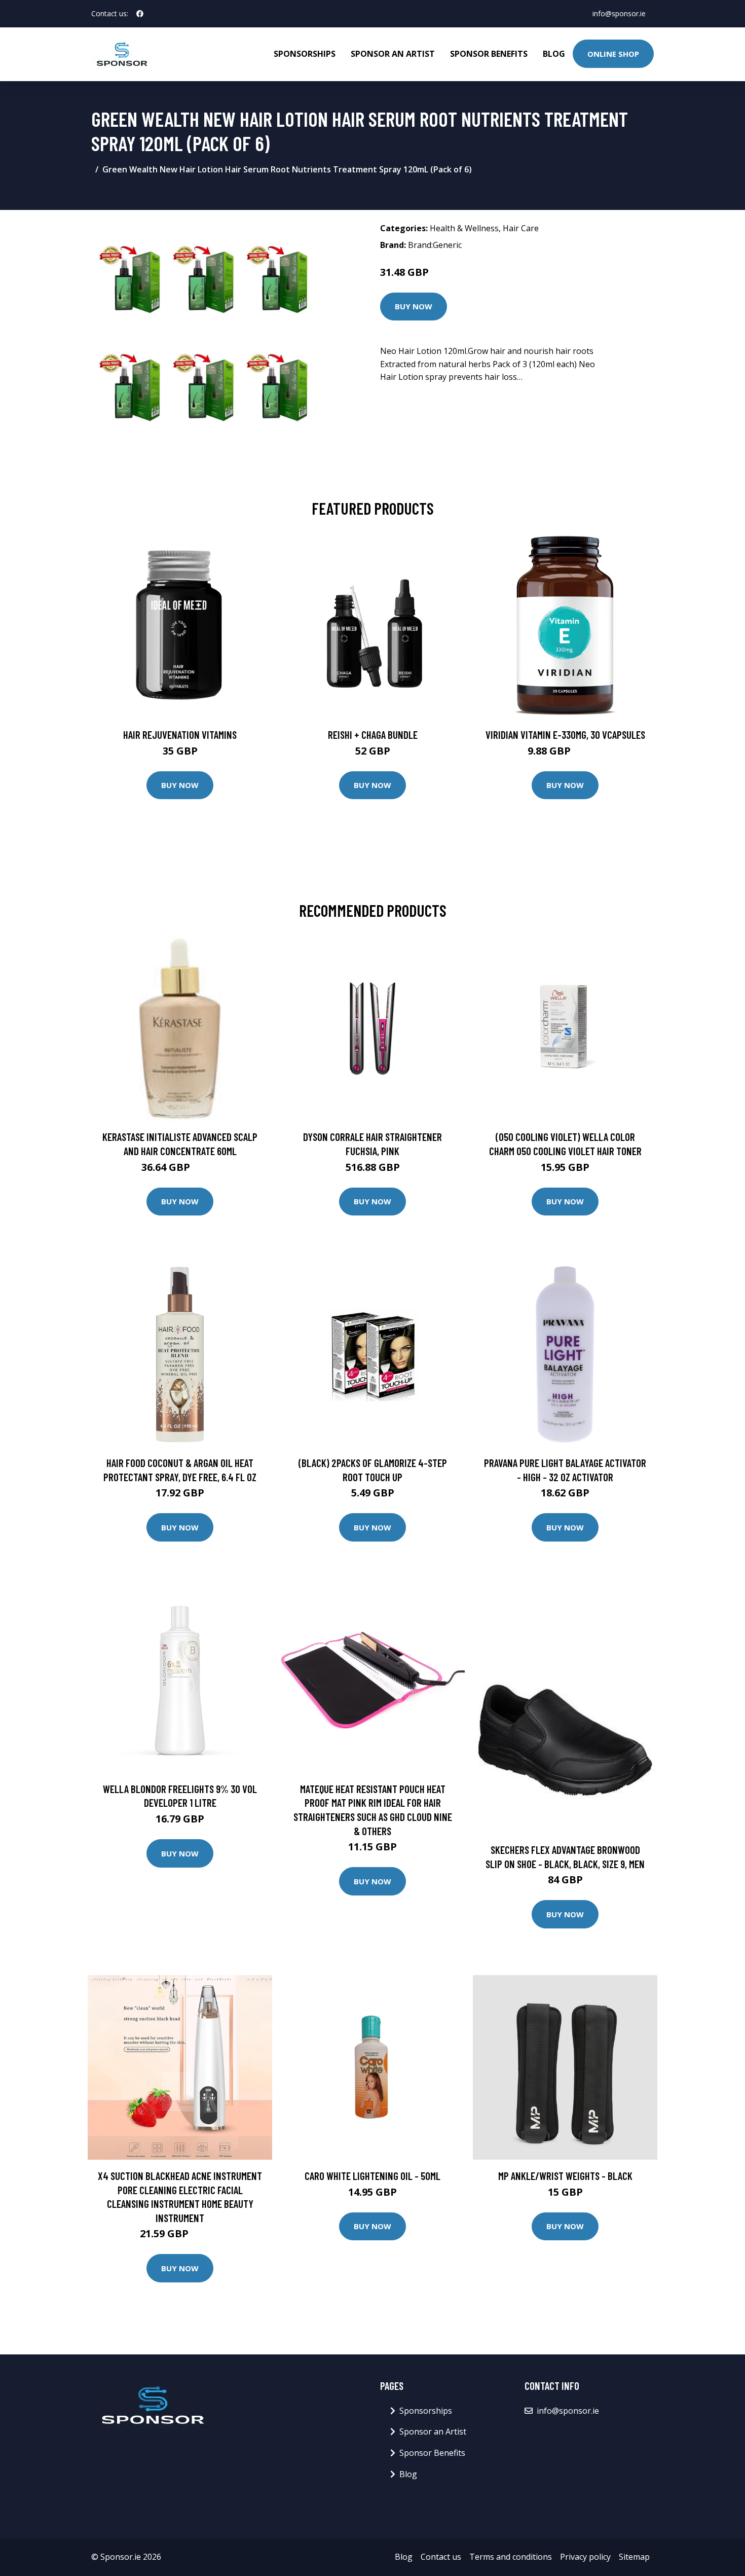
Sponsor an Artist (393, 54)
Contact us (441, 2557)
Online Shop (613, 54)
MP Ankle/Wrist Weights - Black (565, 2176)
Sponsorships (305, 54)
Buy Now (414, 306)
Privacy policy (585, 2557)
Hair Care (521, 228)
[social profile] (140, 14)
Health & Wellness (464, 228)
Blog (554, 54)
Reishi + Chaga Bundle (373, 735)
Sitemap (634, 2557)
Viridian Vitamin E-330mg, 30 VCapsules (565, 735)
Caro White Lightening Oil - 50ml (372, 2176)
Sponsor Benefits (489, 54)
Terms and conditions (511, 2557)
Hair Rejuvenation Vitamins (180, 735)
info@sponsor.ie (619, 13)
